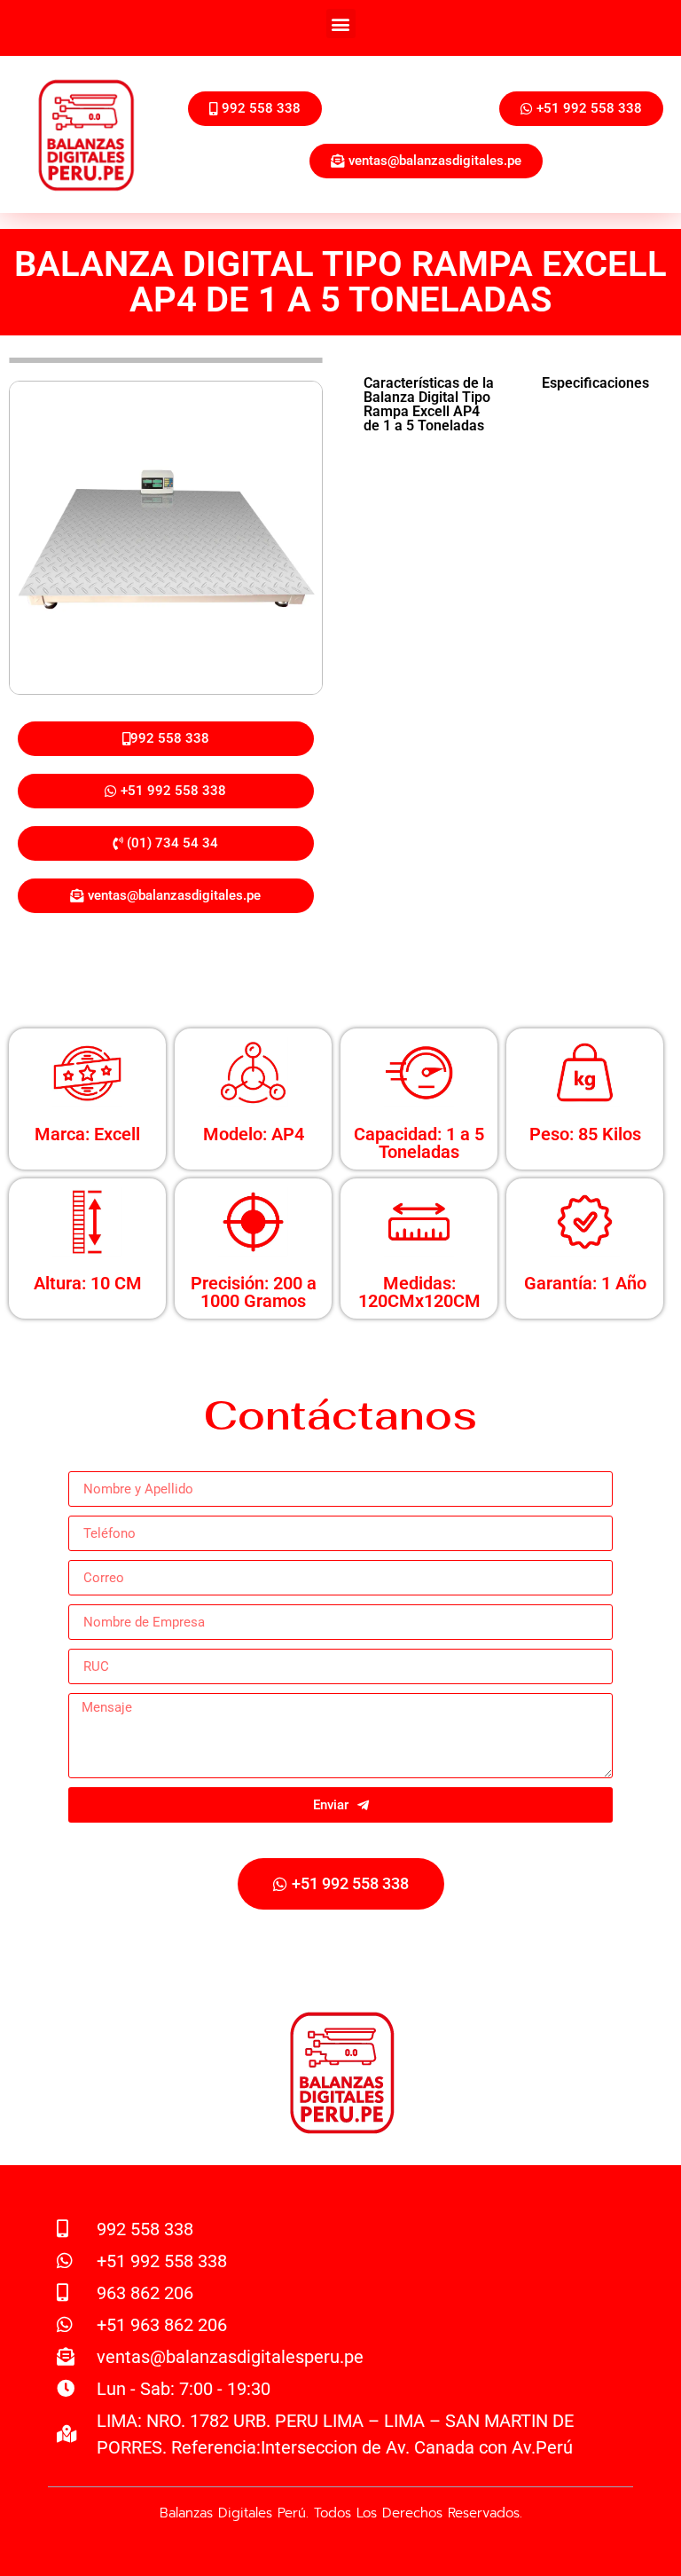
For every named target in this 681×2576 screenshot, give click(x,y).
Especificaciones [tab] (595, 383)
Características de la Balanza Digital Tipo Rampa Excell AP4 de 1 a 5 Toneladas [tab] (429, 404)
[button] (341, 24)
